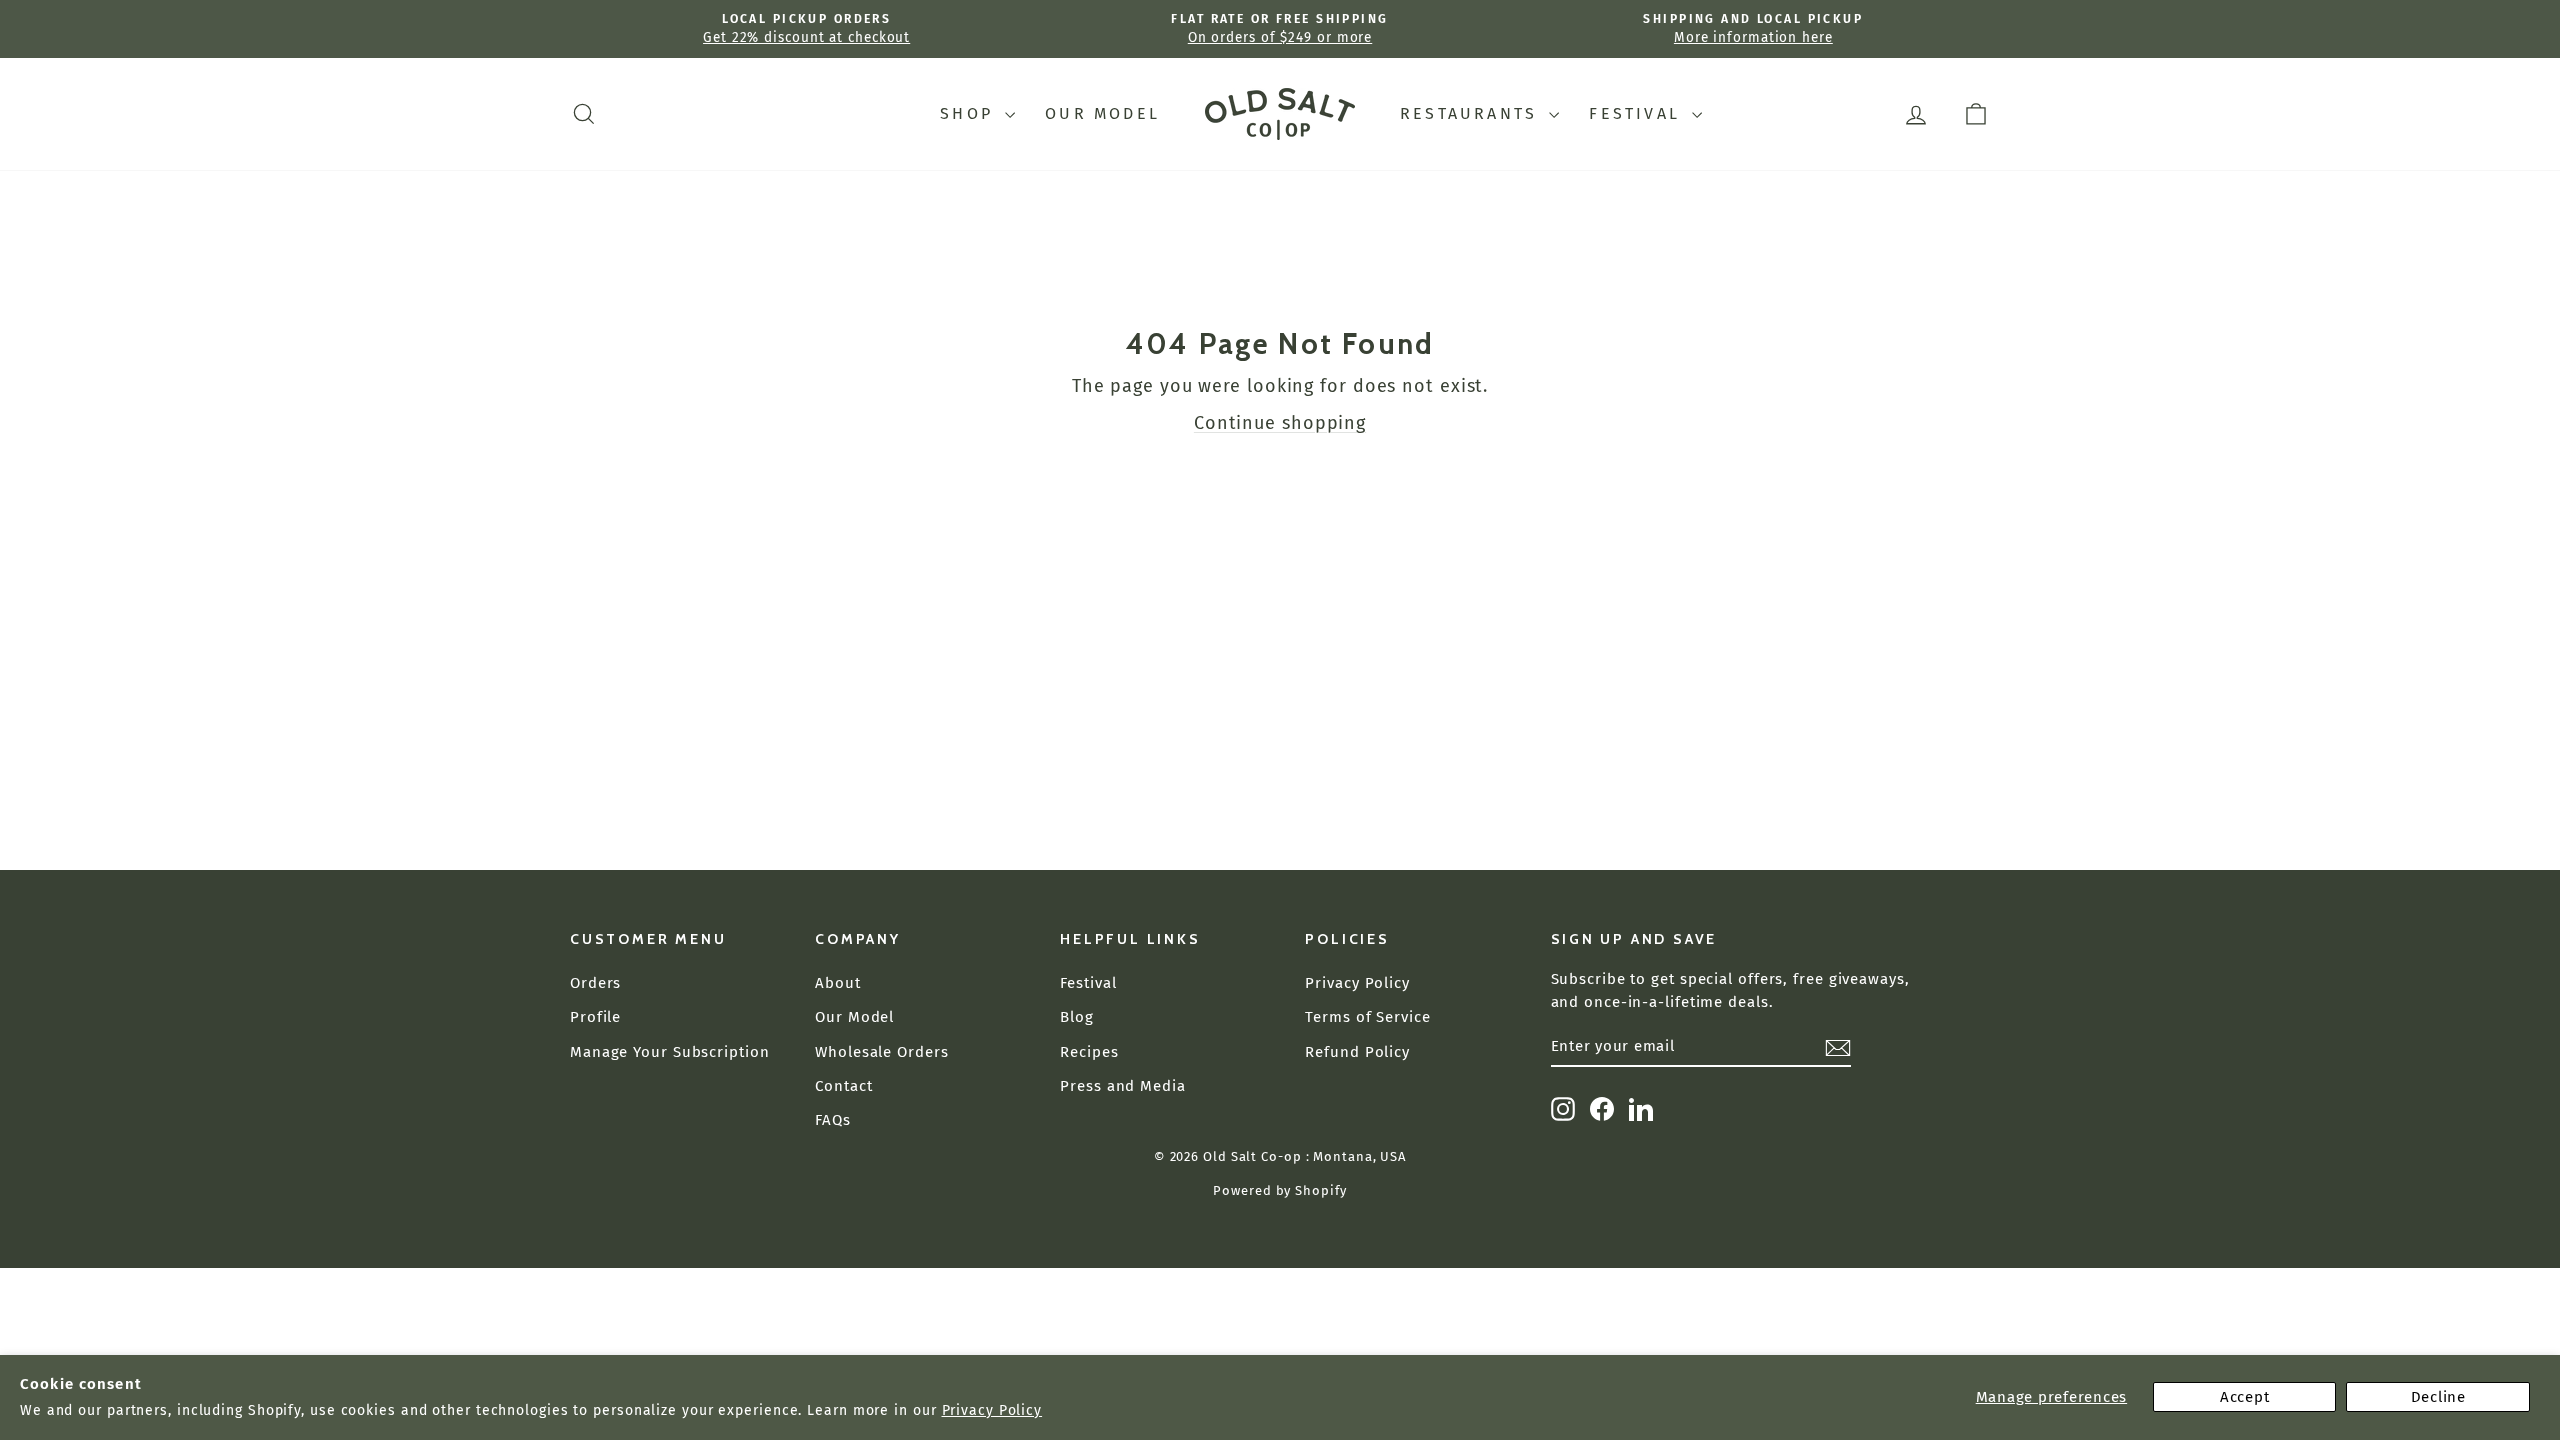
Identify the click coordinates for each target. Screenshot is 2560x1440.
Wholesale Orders (881, 1052)
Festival (1638, 113)
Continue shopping (1280, 423)
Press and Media (1123, 1086)
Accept (2245, 1397)
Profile (595, 1017)
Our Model (1102, 113)
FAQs (833, 1120)
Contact (843, 1086)
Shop (970, 113)
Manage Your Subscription (670, 1052)
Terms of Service (1367, 1017)
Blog (1077, 1017)
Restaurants (1472, 113)
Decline (2438, 1397)
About (838, 983)
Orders (595, 983)
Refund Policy (1357, 1052)
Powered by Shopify (1279, 1190)
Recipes (1089, 1052)
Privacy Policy (992, 1410)
